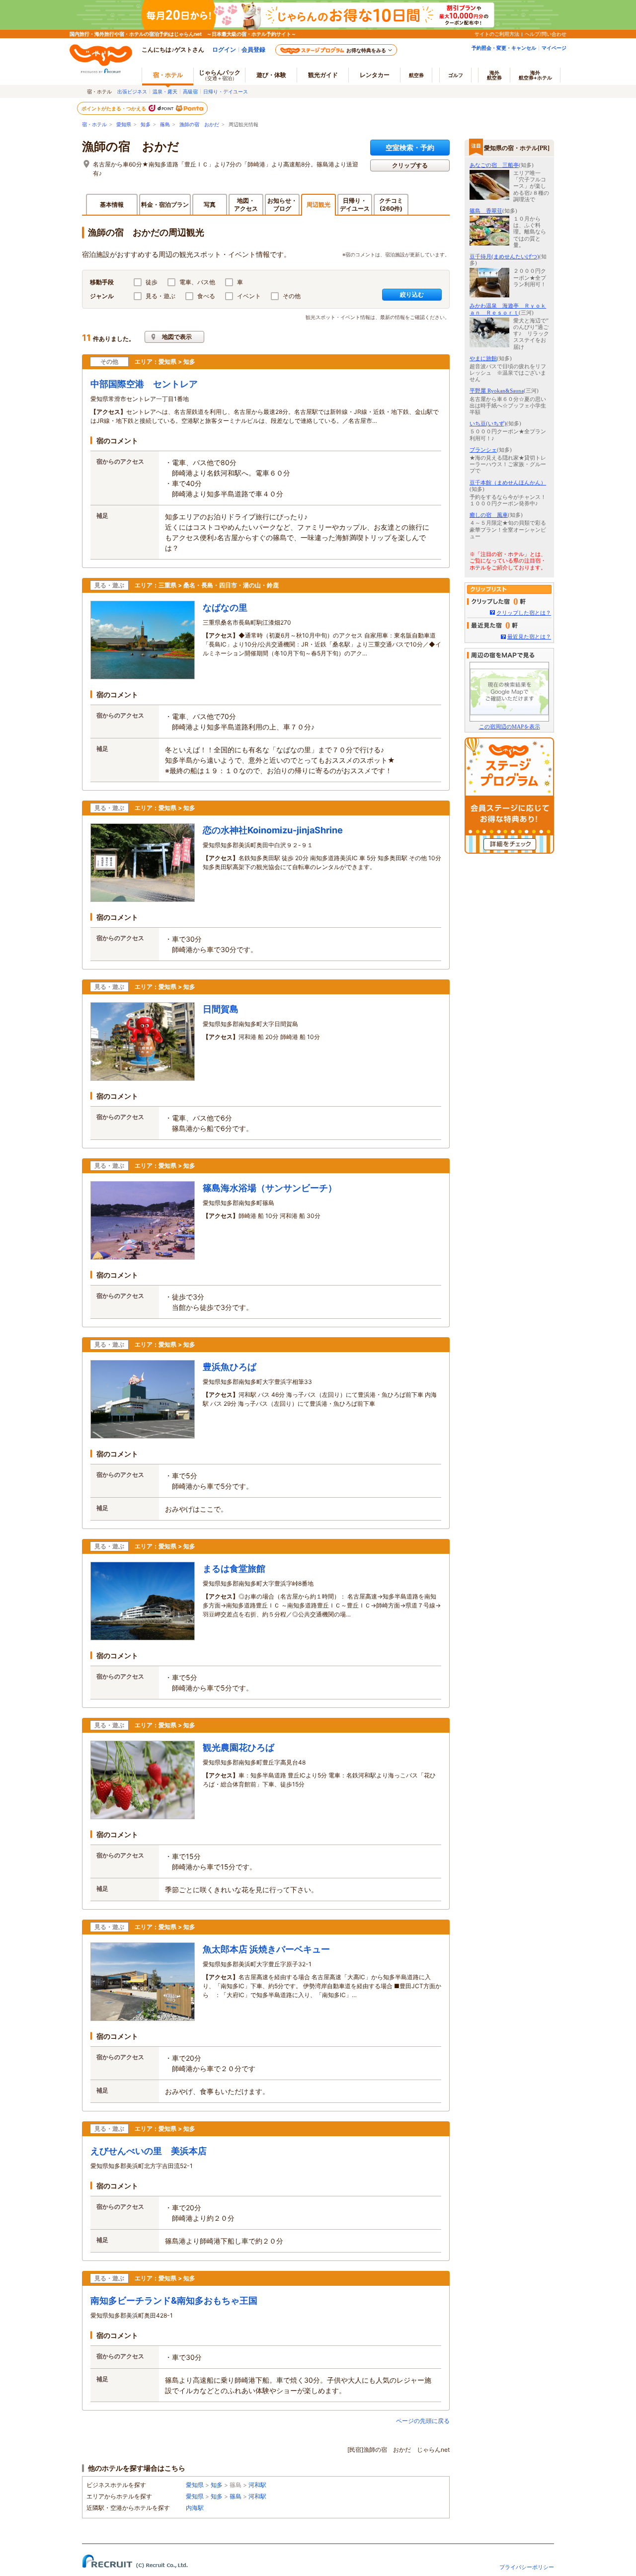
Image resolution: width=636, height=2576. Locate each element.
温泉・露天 (165, 91)
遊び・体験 (271, 75)
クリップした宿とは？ (524, 613)
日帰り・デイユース (226, 91)
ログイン (224, 49)
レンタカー (375, 75)
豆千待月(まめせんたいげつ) (504, 256)
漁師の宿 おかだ (199, 124)
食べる (206, 296)
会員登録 (253, 49)
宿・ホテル (94, 124)
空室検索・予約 (410, 147)
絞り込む (412, 294)
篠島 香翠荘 (486, 211)
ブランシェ (483, 450)
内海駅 (195, 2508)
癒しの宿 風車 (489, 515)
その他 (292, 296)
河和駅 (257, 2485)
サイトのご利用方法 (497, 34)
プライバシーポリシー (527, 2567)
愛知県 (124, 124)
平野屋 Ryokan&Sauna (497, 391)
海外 (494, 75)
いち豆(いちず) (488, 423)
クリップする (410, 165)
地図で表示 (177, 337)
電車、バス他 (197, 282)
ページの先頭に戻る (423, 2421)
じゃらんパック (220, 75)
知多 (146, 124)
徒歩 (152, 282)
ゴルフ (456, 75)
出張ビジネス (132, 91)
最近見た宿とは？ (529, 637)
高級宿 (190, 91)
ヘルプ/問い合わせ (546, 34)
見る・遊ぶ (160, 296)
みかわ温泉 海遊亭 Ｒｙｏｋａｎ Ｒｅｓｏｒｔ (508, 309)
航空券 (416, 75)
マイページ (554, 48)
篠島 (165, 124)
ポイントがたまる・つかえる (114, 108)
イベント (249, 296)
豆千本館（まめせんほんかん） (508, 483)
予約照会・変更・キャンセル (504, 48)
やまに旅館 (483, 358)
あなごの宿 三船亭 (494, 165)
